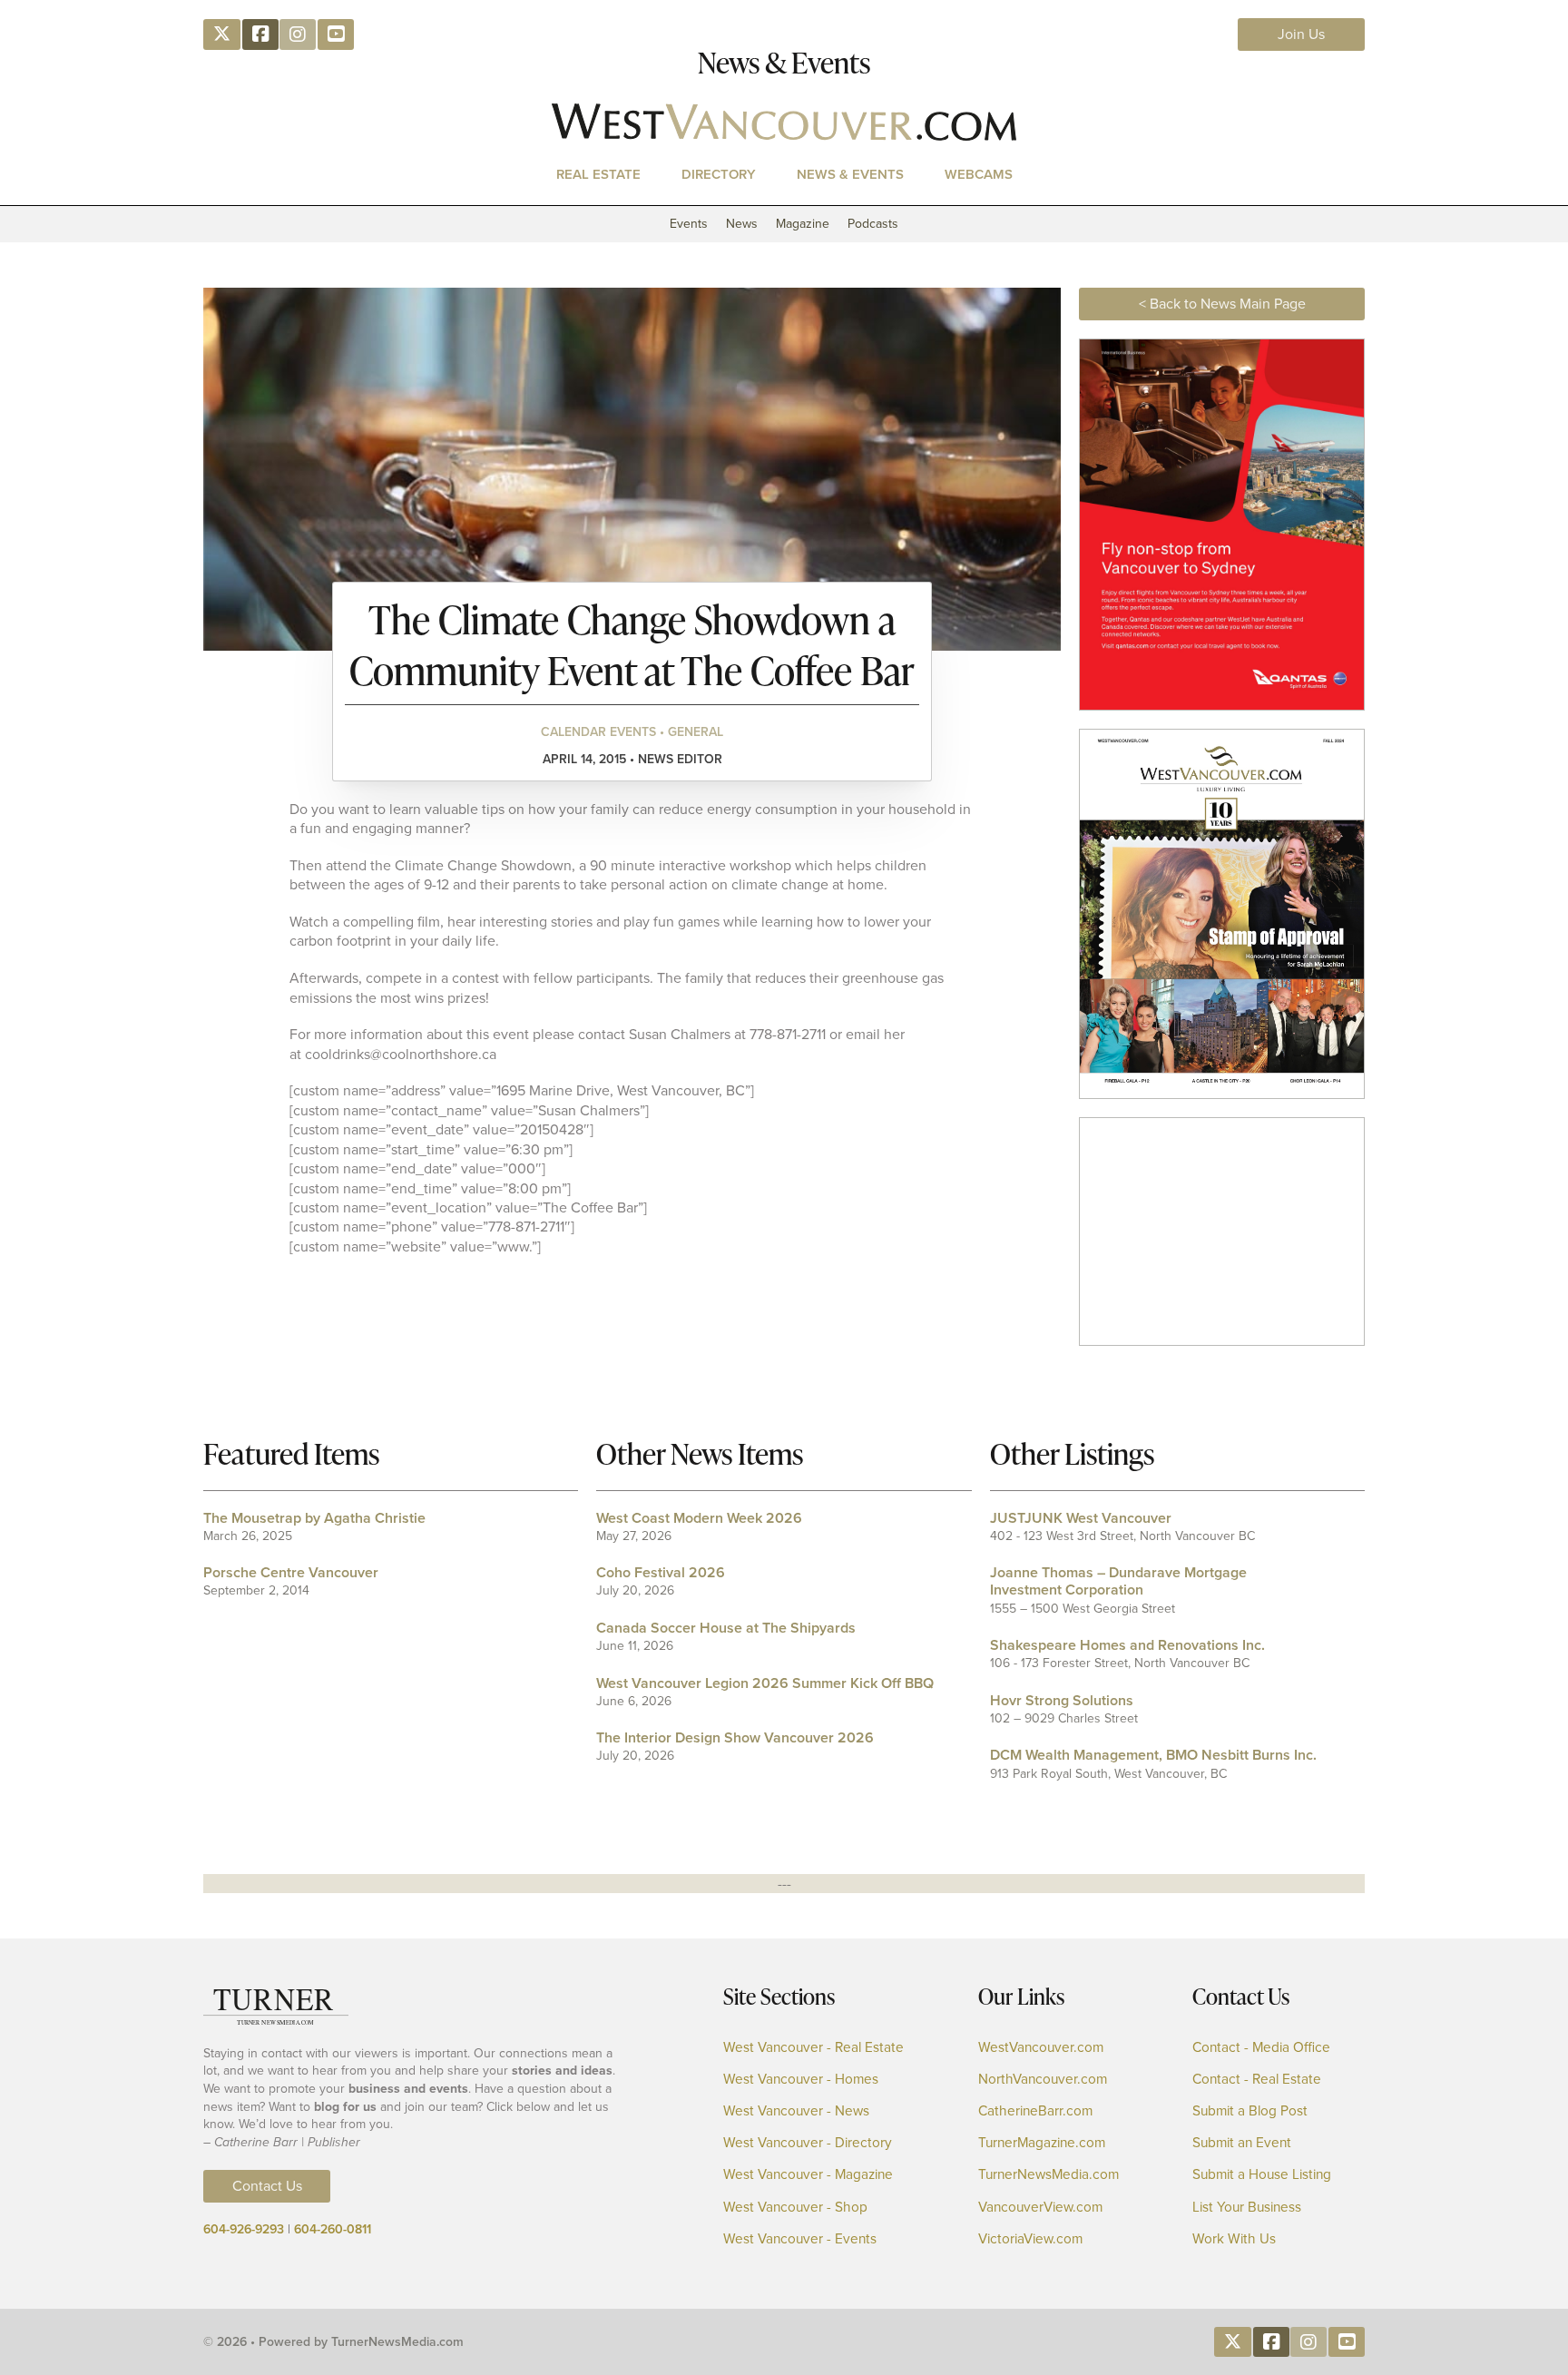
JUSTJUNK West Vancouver (1081, 1518)
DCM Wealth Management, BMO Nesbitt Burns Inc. (1153, 1755)
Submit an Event (1242, 2143)
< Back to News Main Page (1222, 304)
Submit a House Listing (1262, 2175)
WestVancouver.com (1041, 2048)
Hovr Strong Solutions (1062, 1700)
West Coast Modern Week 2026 (699, 1518)
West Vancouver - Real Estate (813, 2048)
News (742, 224)
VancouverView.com (1040, 2208)
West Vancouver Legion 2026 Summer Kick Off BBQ (765, 1683)
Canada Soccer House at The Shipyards (726, 1628)
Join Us (1301, 34)
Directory (719, 174)
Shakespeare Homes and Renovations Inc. (1127, 1645)
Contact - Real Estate (1257, 2080)
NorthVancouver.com (1043, 2080)
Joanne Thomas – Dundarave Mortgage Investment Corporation (1118, 1581)
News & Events (850, 174)
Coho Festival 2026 (661, 1572)
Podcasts (873, 224)
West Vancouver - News (796, 2111)
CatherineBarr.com (1035, 2111)
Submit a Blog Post (1250, 2111)
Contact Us (267, 2186)
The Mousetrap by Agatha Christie (314, 1518)
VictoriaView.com (1030, 2239)
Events (689, 224)
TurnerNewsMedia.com (1049, 2175)
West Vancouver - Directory (808, 2143)
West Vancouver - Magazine (808, 2175)
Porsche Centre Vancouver (291, 1572)
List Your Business (1247, 2208)
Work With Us (1234, 2239)
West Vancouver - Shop (795, 2208)
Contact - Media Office (1261, 2048)
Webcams (979, 174)
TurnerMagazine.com (1042, 2143)
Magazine (803, 224)
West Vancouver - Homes (801, 2080)
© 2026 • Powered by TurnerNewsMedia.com (333, 2342)
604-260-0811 (333, 2229)
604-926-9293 (244, 2229)
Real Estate (598, 174)
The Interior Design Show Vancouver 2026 (735, 1737)
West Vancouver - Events (800, 2239)
